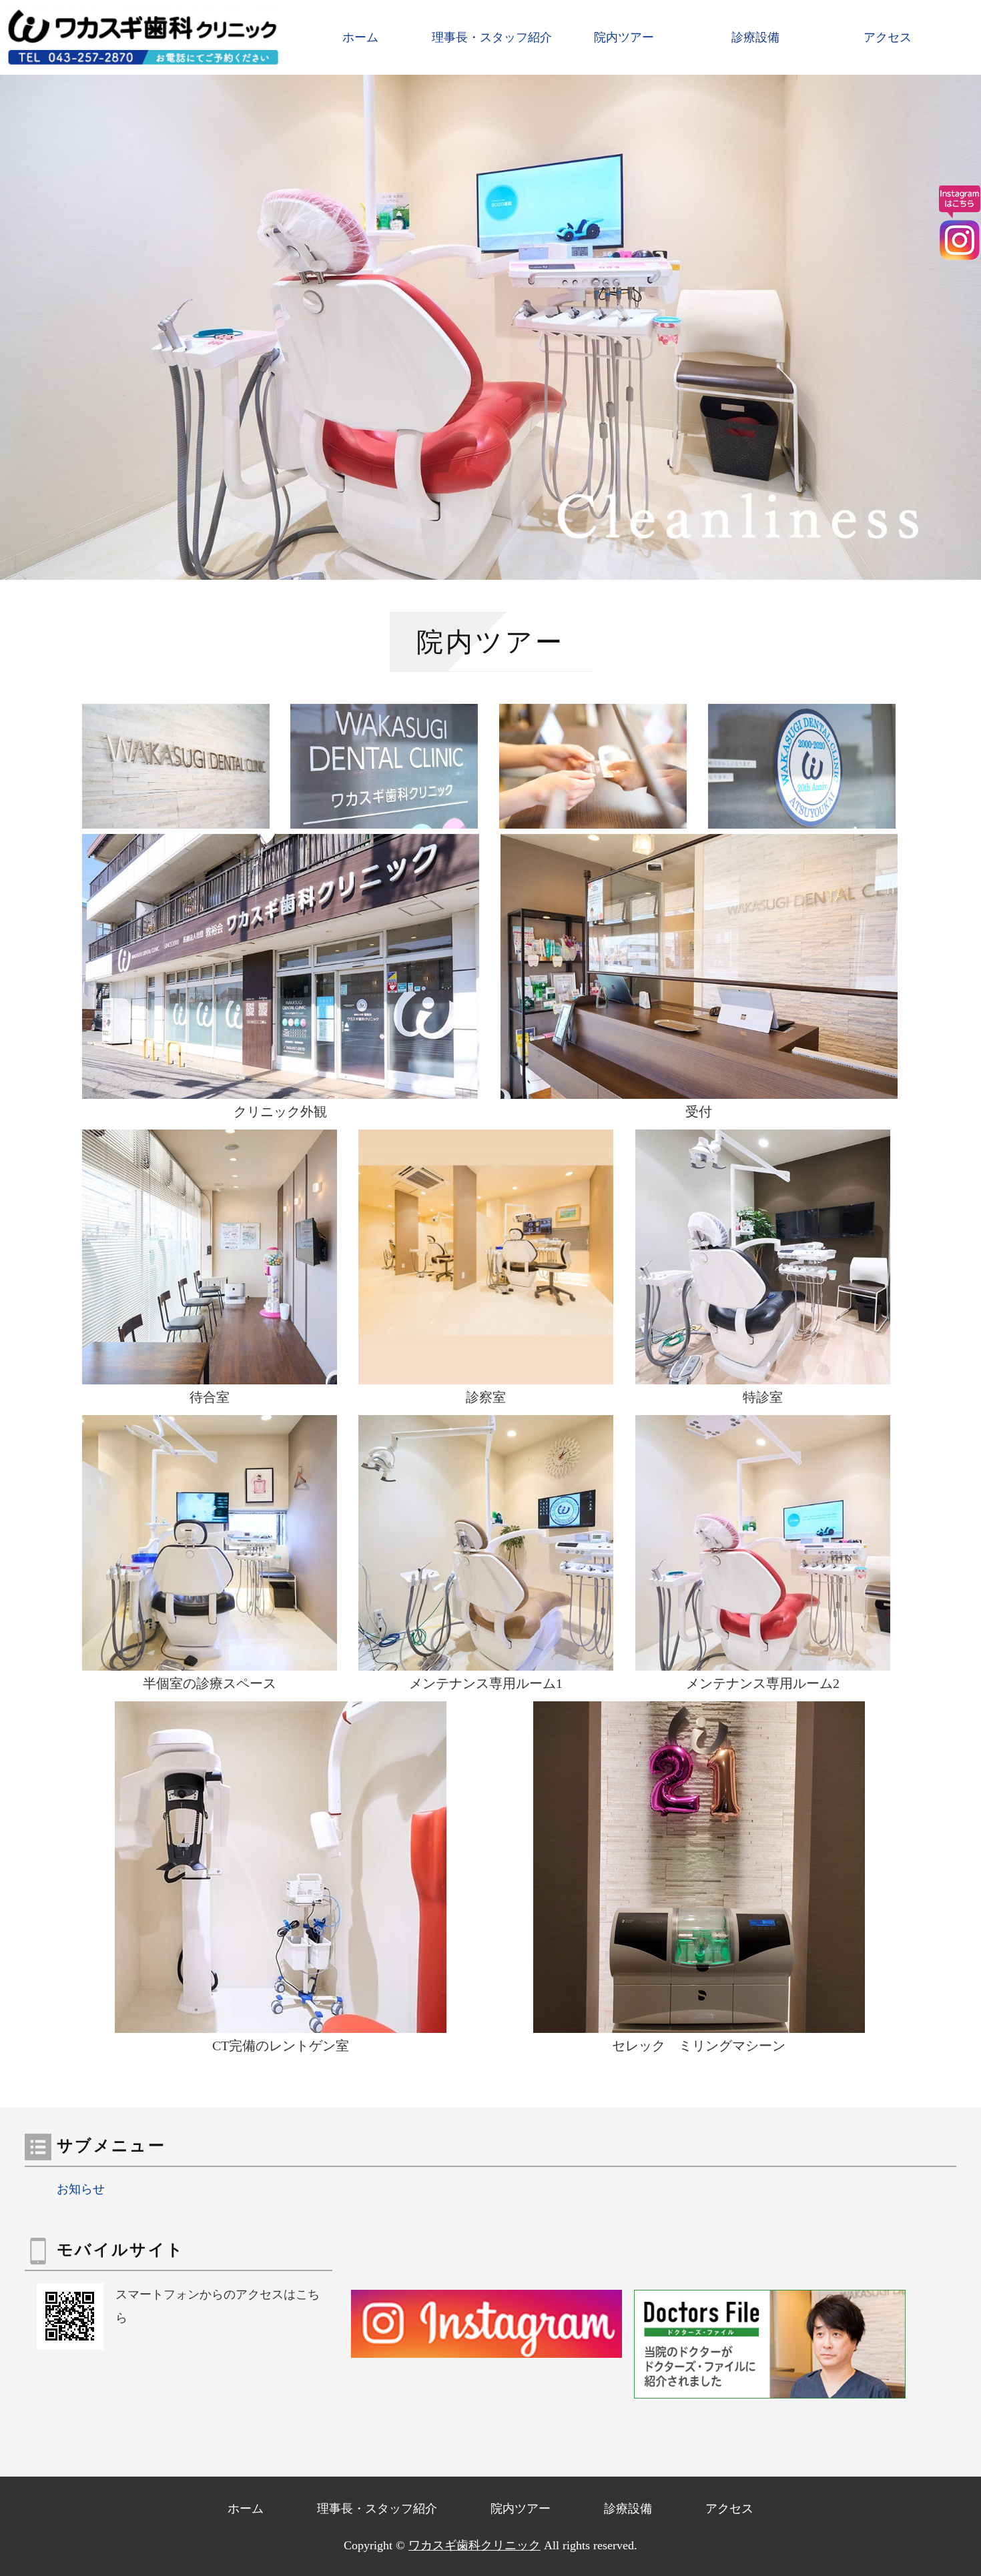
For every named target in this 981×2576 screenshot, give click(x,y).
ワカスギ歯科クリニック (474, 2545)
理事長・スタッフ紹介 (492, 37)
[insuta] (487, 2346)
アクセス (888, 37)
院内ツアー (624, 37)
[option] (490, 327)
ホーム (360, 37)
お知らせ (81, 2189)
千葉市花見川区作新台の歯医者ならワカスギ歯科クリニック (147, 37)
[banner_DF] (770, 2387)
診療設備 (755, 37)
